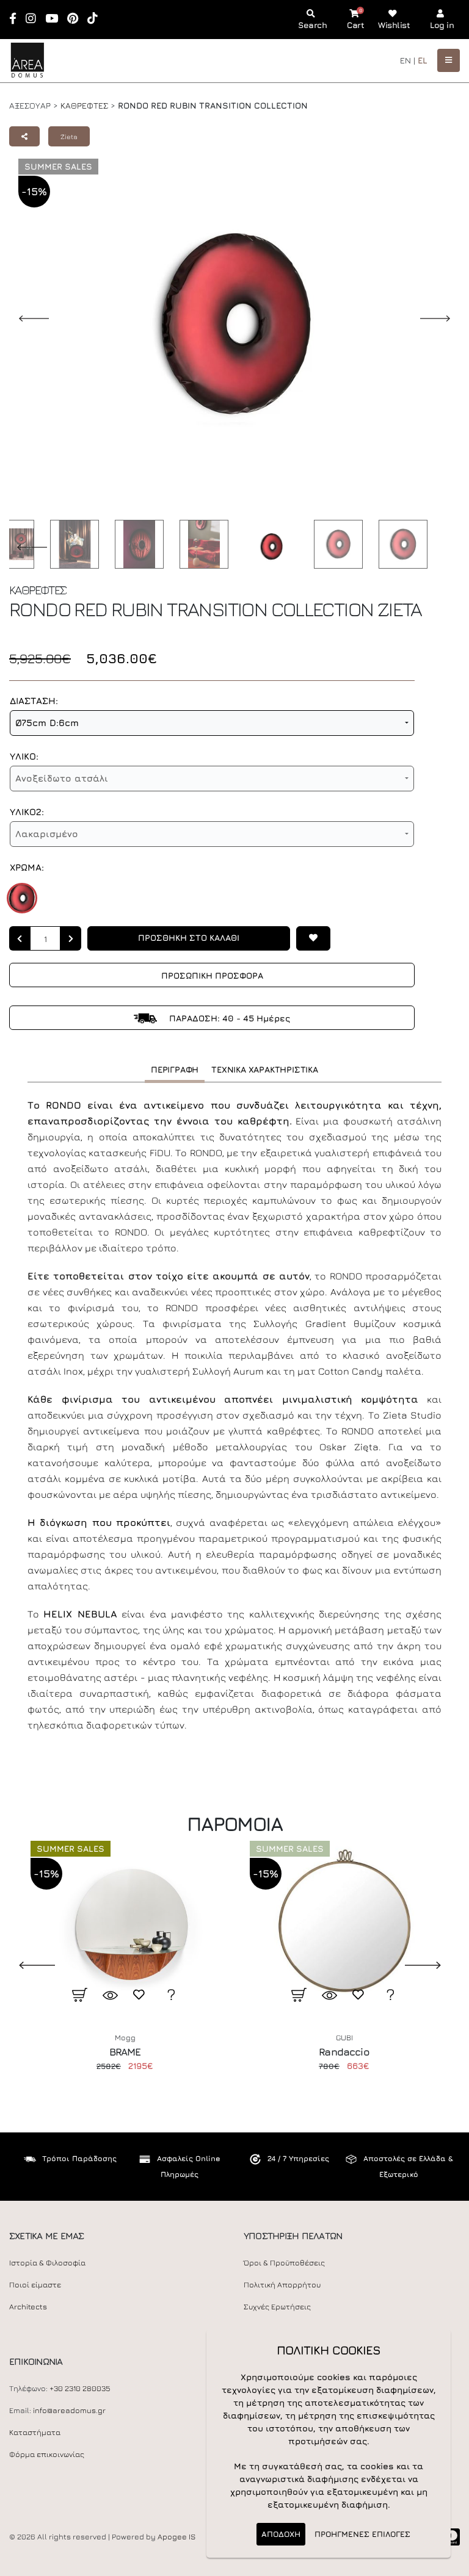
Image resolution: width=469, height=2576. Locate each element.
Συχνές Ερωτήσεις (277, 2307)
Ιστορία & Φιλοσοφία (47, 2263)
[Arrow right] (71, 938)
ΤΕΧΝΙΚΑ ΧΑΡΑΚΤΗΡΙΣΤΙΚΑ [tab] (265, 1069)
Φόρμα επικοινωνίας (47, 2454)
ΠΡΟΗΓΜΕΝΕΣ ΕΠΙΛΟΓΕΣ (362, 2534)
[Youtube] (56, 19)
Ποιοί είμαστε (35, 2285)
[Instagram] (35, 19)
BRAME (125, 2052)
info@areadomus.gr (69, 2410)
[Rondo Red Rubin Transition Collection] (71, 544)
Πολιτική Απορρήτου (282, 2285)
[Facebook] (17, 19)
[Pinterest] (77, 19)
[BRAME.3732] (125, 1926)
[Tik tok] (96, 19)
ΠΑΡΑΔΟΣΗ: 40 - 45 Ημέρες (228, 1018)
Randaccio (344, 2052)
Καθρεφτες (84, 105)
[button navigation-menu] (449, 60)
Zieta (69, 136)
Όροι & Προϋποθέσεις (284, 2263)
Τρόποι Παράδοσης (79, 2158)
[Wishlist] (313, 938)
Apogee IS (176, 2537)
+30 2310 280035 (80, 2388)
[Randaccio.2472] (344, 1926)
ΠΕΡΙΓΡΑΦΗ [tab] (175, 1069)
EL (423, 60)
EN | (408, 60)
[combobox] (212, 723)
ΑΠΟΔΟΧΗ (281, 2534)
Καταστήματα (35, 2432)
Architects (28, 2307)
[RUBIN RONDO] (22, 898)
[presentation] (27, 1965)
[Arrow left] (20, 938)
